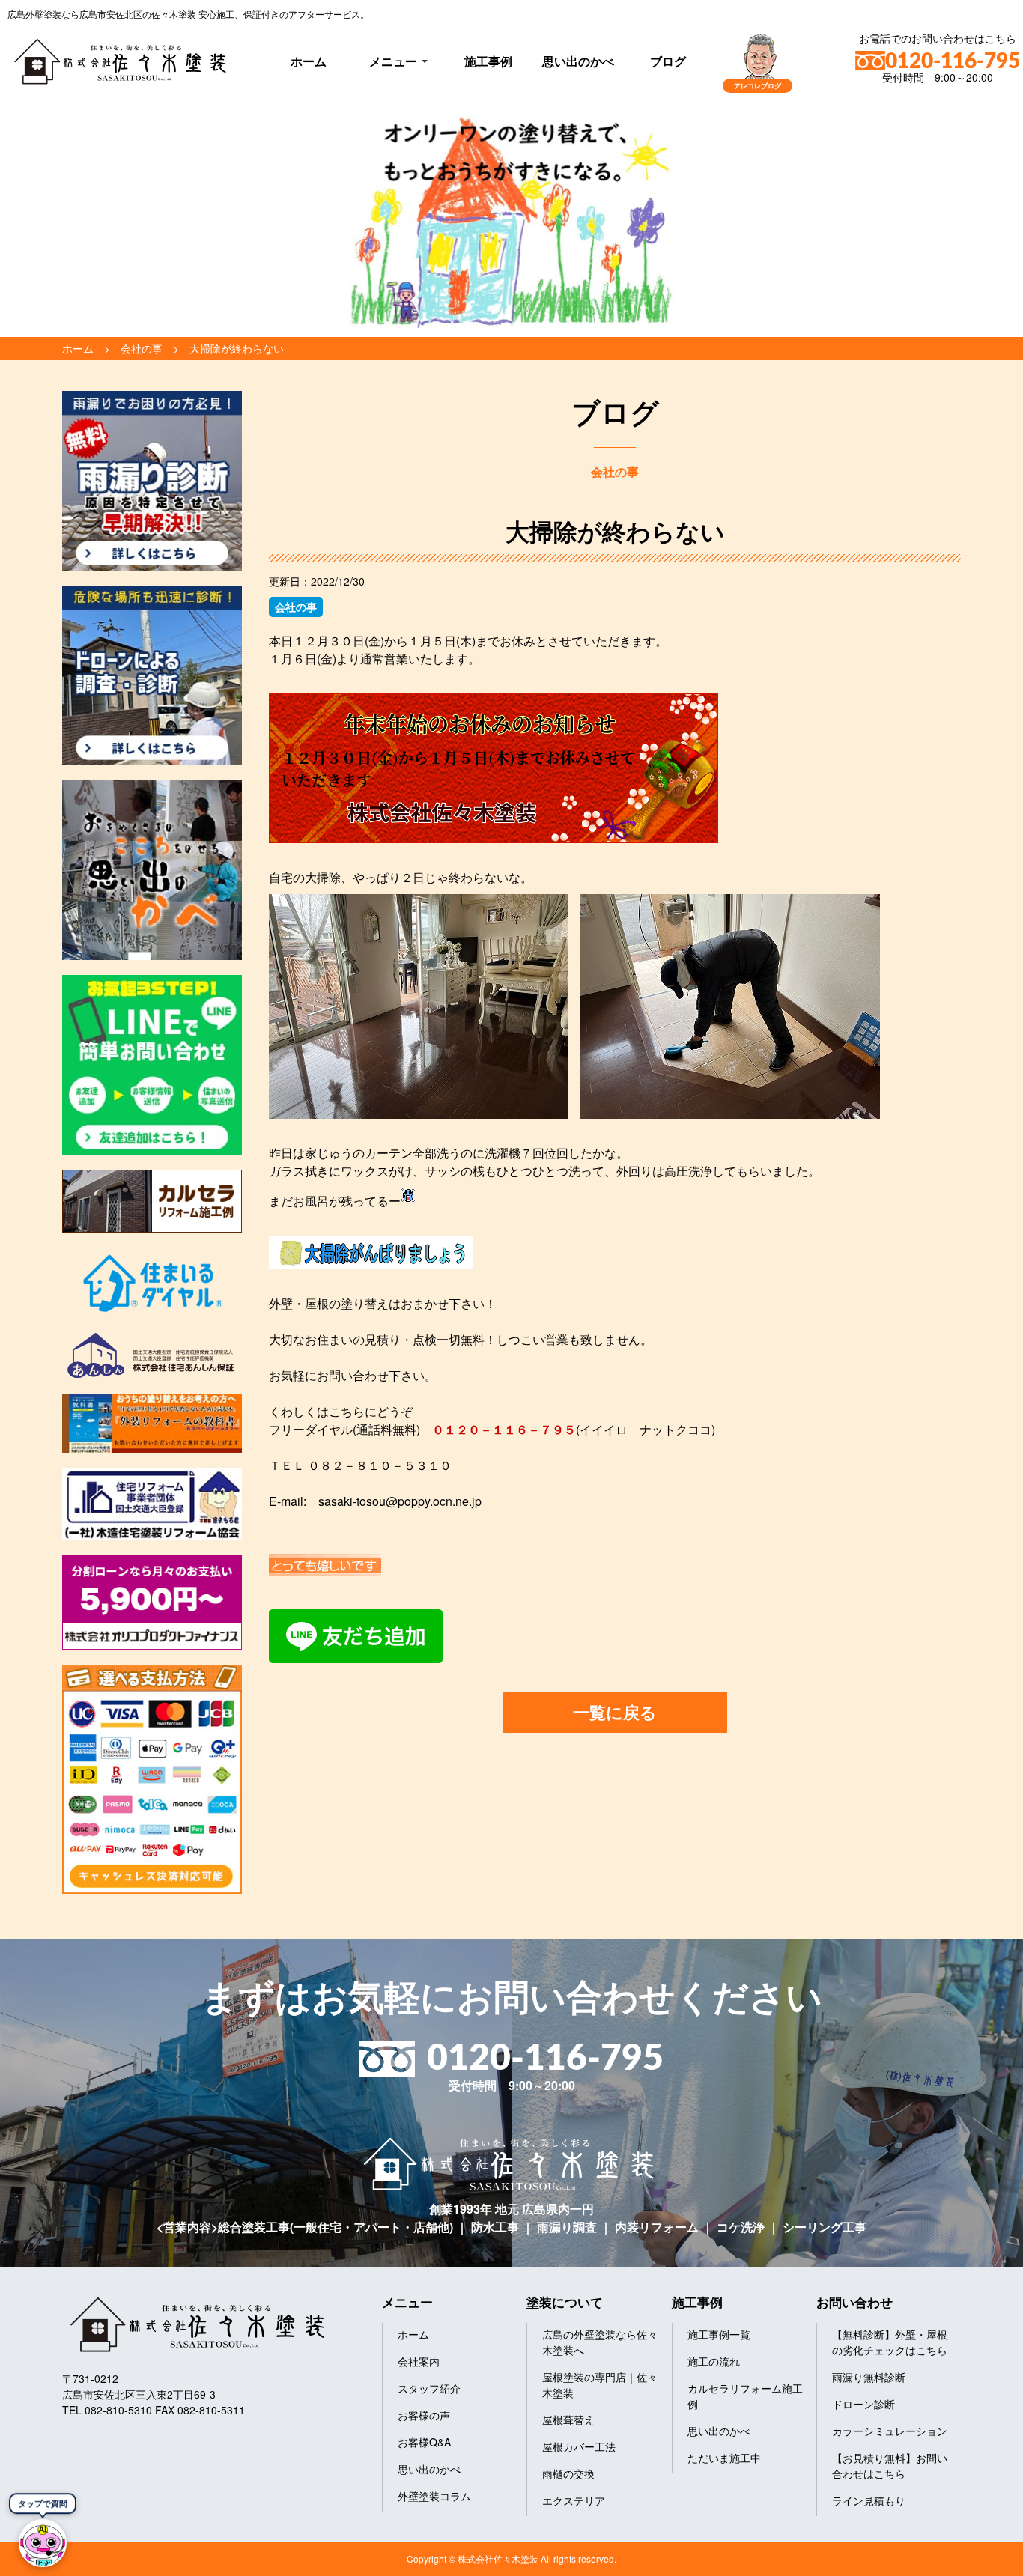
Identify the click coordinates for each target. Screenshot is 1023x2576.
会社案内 (419, 2361)
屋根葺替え (568, 2419)
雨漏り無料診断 (869, 2377)
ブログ (668, 61)
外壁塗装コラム (434, 2496)
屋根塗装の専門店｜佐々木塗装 (600, 2385)
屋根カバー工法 (579, 2446)
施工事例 (488, 61)
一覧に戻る (615, 1712)
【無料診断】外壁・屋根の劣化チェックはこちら (890, 2342)
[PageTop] (972, 2559)
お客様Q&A (424, 2442)
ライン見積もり (869, 2500)
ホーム (309, 61)
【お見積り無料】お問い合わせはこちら (890, 2466)
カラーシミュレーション (890, 2431)
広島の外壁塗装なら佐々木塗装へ (600, 2342)
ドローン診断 (863, 2404)
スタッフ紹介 (429, 2388)
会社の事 (296, 607)
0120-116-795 (953, 61)
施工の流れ (714, 2361)
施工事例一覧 (719, 2334)
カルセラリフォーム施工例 (745, 2396)
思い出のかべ (578, 61)
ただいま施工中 (724, 2458)
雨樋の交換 (568, 2473)
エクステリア (574, 2500)
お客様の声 (424, 2415)
